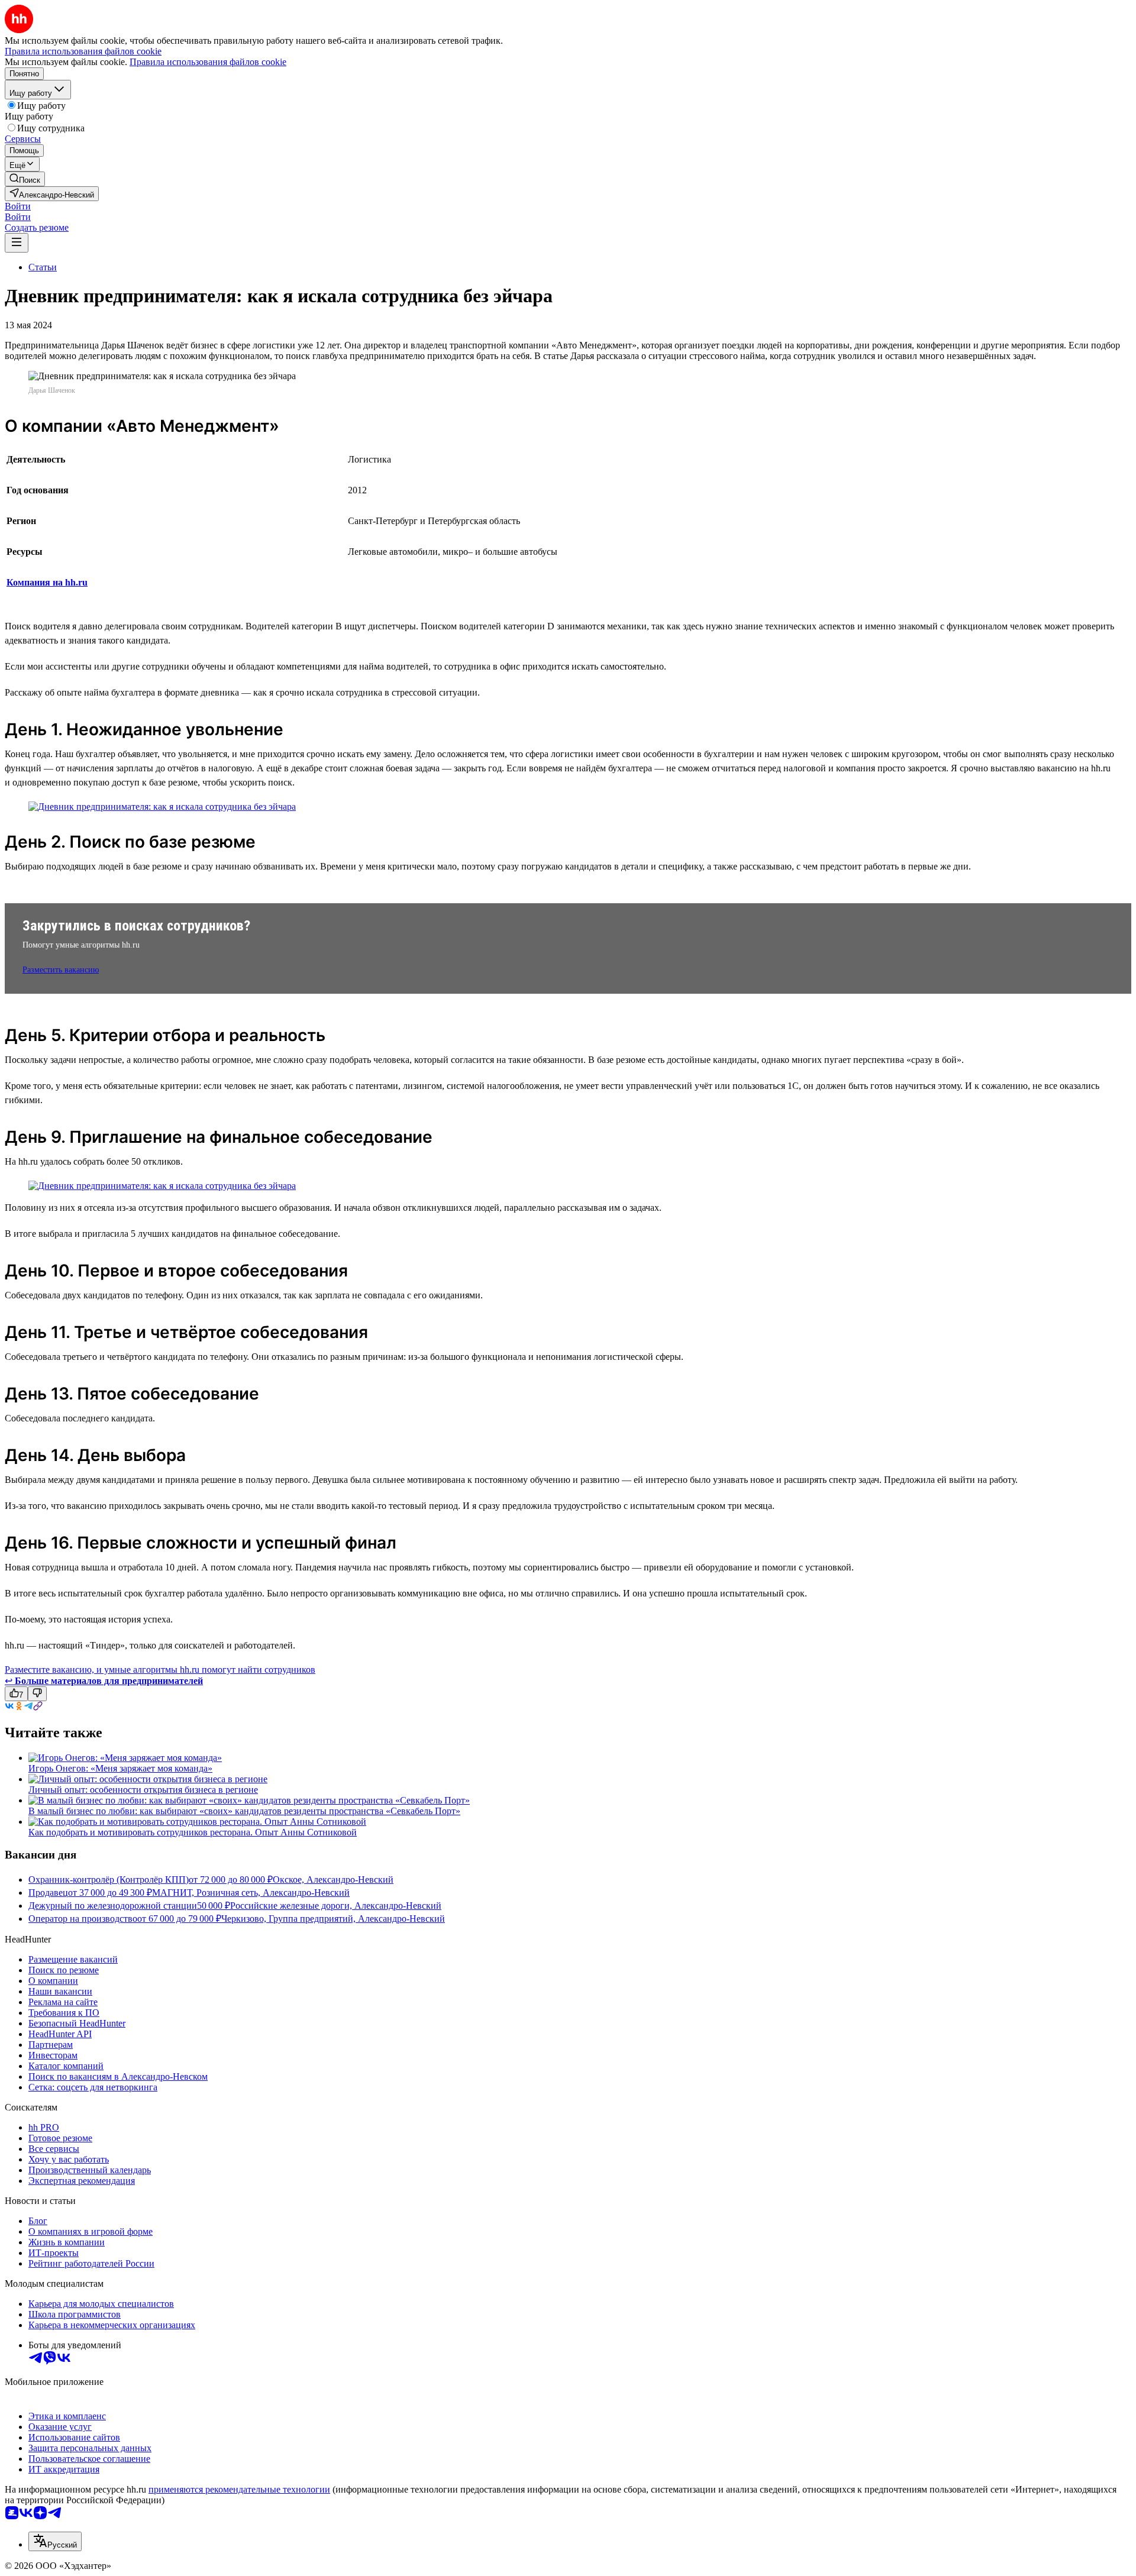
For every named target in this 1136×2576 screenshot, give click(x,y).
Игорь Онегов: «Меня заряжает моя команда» (120, 1768)
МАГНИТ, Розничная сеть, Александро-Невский (251, 1893)
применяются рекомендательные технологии (239, 2489)
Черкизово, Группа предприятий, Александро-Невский (333, 1919)
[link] (25, 179)
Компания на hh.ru (47, 582)
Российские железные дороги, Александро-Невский (336, 1906)
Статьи (43, 267)
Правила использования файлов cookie (208, 62)
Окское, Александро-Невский (333, 1880)
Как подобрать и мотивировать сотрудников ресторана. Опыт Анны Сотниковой (193, 1832)
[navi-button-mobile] (17, 243)
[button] (18, 206)
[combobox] (55, 2541)
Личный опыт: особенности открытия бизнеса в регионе (143, 1790)
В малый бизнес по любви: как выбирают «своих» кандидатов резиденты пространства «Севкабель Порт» (244, 1811)
